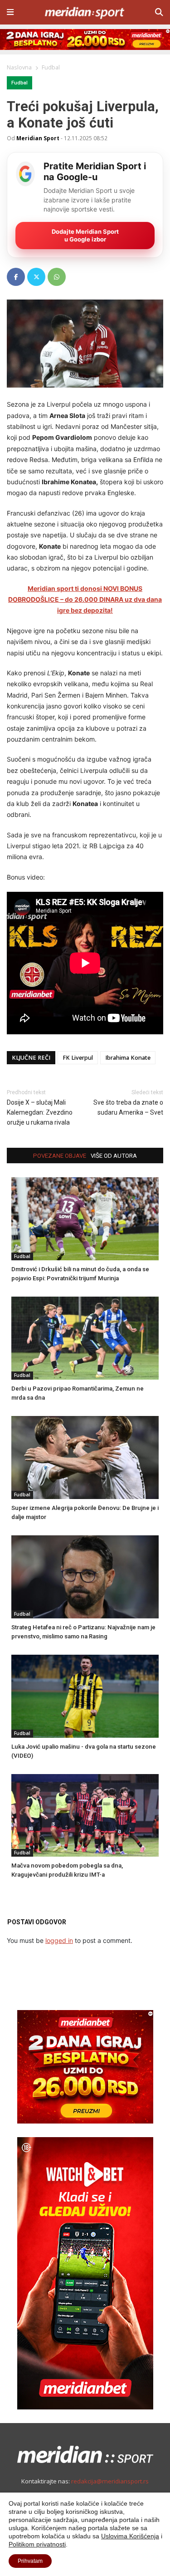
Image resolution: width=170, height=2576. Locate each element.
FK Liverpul (78, 1058)
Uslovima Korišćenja (130, 2536)
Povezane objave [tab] (60, 1156)
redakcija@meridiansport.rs (110, 2481)
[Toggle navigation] (10, 12)
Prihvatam (30, 2561)
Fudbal (19, 83)
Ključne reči (31, 1058)
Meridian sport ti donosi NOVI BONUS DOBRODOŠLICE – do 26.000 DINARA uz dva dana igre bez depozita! (85, 600)
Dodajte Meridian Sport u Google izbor (85, 235)
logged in (59, 1940)
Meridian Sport (38, 138)
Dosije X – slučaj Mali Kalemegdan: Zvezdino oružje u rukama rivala (40, 1112)
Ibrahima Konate (128, 1058)
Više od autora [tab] (114, 1156)
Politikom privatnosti (37, 2544)
